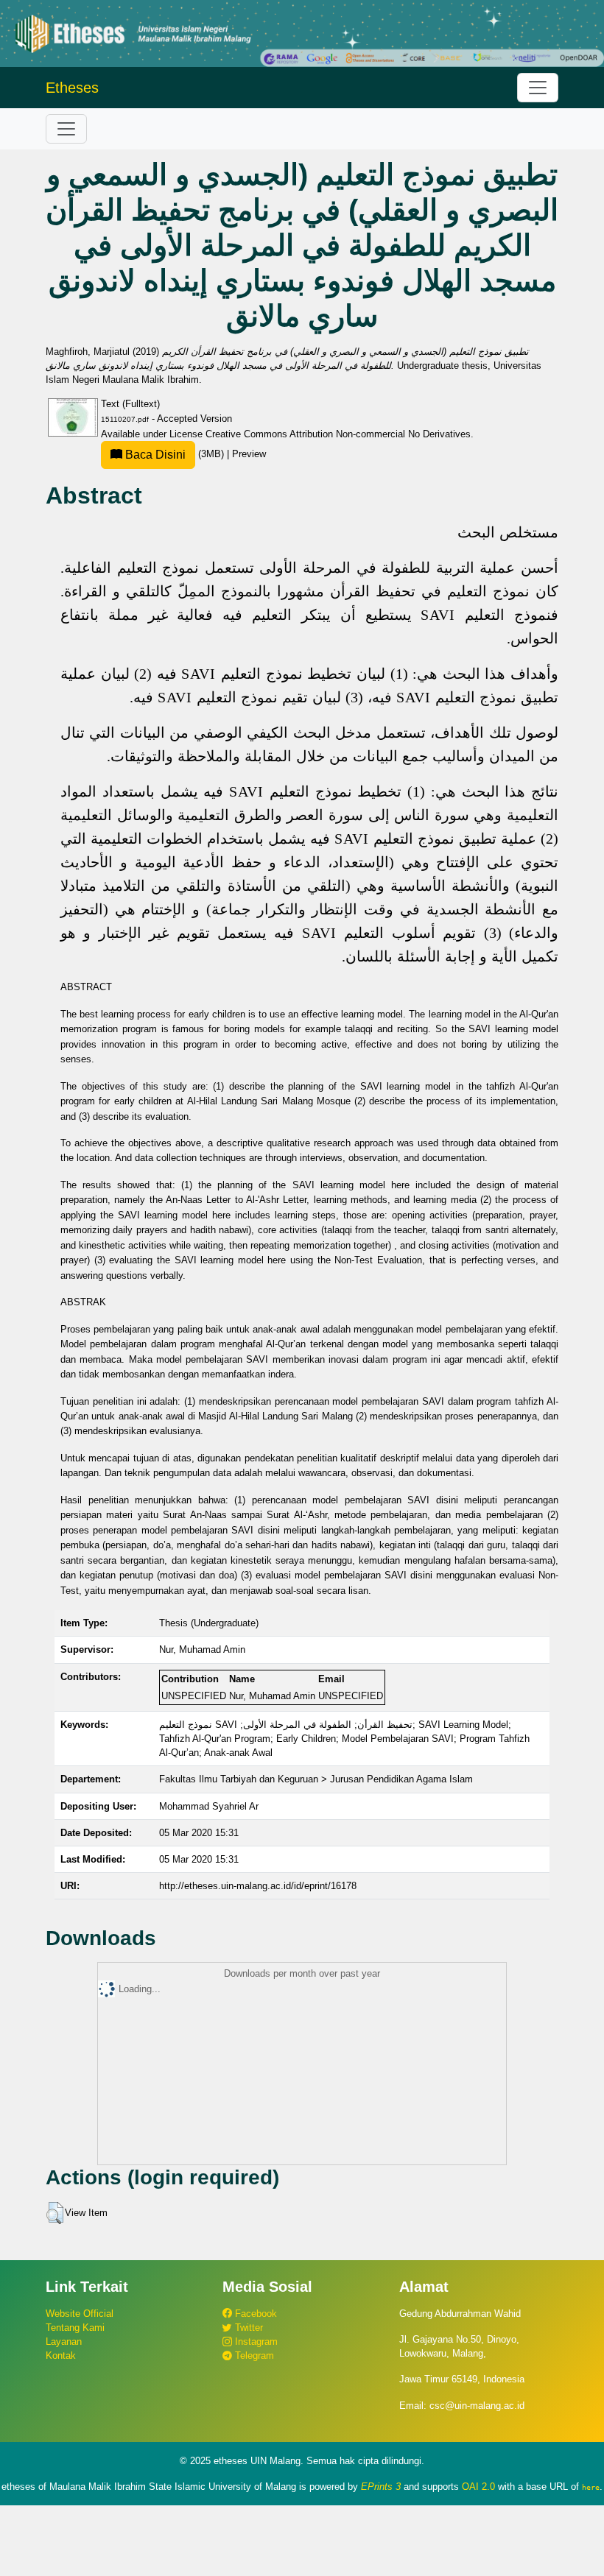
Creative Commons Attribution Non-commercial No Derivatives (338, 434)
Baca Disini (154, 455)
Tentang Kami (75, 2328)
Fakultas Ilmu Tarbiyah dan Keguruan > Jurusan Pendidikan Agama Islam (316, 1779)
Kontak (61, 2356)
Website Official (80, 2314)
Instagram (255, 2342)
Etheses (72, 88)
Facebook (254, 2314)
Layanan (64, 2342)
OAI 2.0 (478, 2487)
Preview (249, 454)
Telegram (253, 2356)
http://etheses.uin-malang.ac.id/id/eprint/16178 (258, 1886)
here (591, 2487)
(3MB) (175, 454)
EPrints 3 (381, 2487)
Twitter (247, 2328)
